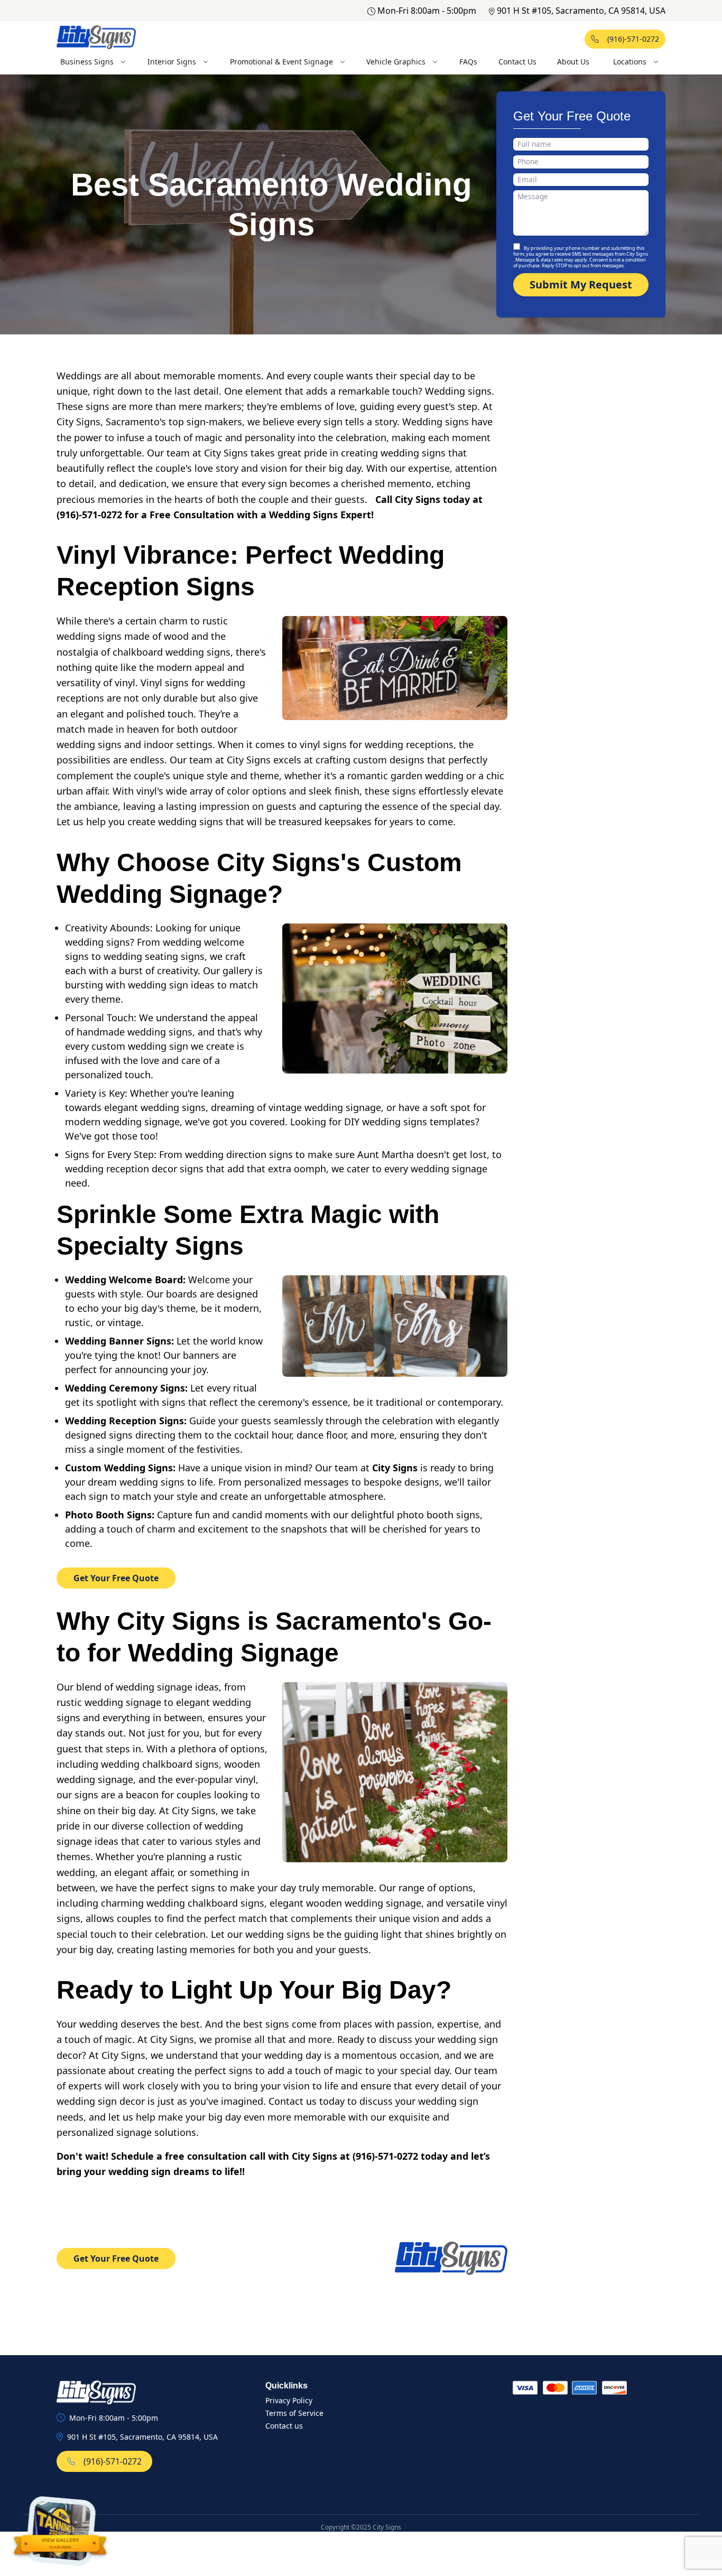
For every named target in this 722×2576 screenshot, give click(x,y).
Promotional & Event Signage (281, 62)
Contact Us (517, 62)
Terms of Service (294, 2413)
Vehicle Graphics (396, 62)
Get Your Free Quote (116, 1578)
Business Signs (87, 62)
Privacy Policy (289, 2400)
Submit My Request (581, 284)
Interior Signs (172, 62)
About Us (573, 62)
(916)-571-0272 (633, 39)
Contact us (284, 2426)
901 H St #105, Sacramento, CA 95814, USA (581, 11)
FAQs (468, 62)
